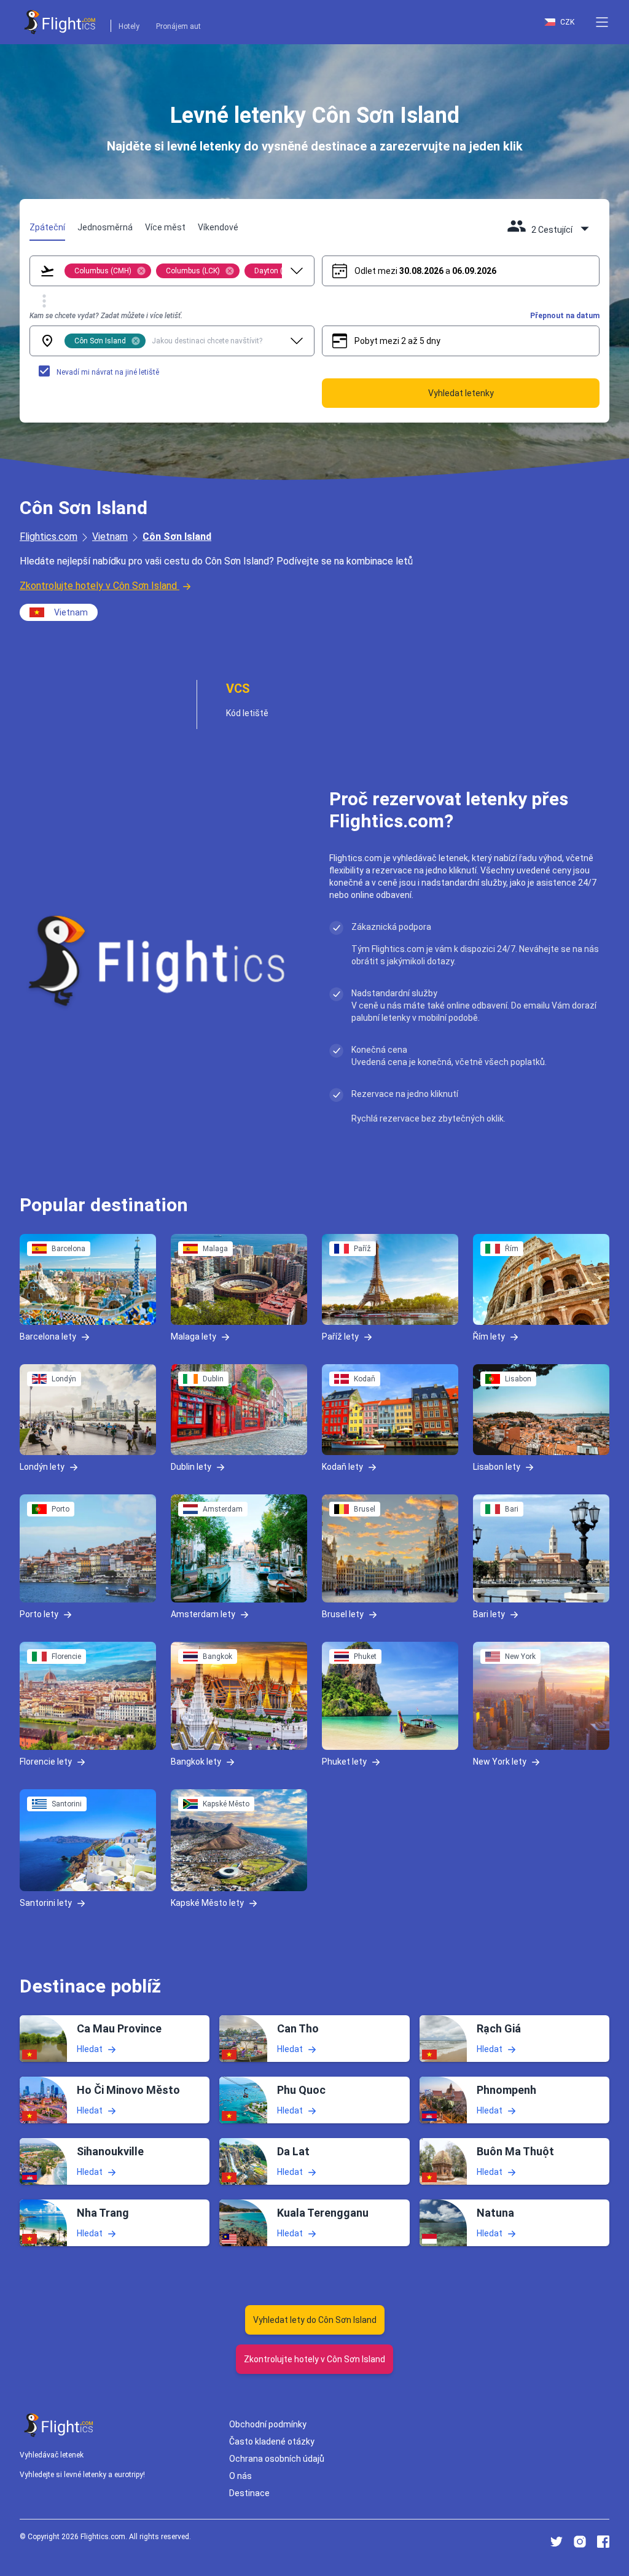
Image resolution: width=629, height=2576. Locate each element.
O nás (240, 2476)
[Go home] (59, 2425)
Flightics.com (49, 537)
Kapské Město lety (207, 1903)
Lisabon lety (497, 1467)
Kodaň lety (342, 1467)
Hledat (90, 2049)
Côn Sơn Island (177, 537)
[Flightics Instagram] (580, 2542)
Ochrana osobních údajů (277, 2459)
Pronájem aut (178, 26)
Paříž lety (340, 1337)
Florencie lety (46, 1762)
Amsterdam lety (203, 1614)
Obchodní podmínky (268, 2424)
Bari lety (489, 1614)
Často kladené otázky (272, 2441)
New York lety (500, 1762)
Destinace (249, 2493)
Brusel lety (343, 1614)
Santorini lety (46, 1903)
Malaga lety (193, 1337)
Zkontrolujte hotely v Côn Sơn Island (98, 586)
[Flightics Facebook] (603, 2542)
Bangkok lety (196, 1762)
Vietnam (110, 537)
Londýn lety (42, 1467)
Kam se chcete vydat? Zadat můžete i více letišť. (106, 316)
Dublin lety (191, 1467)
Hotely (129, 26)
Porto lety (39, 1614)
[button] (602, 22)
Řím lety (489, 1337)
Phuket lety (344, 1762)
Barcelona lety (48, 1337)
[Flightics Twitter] (557, 2542)
